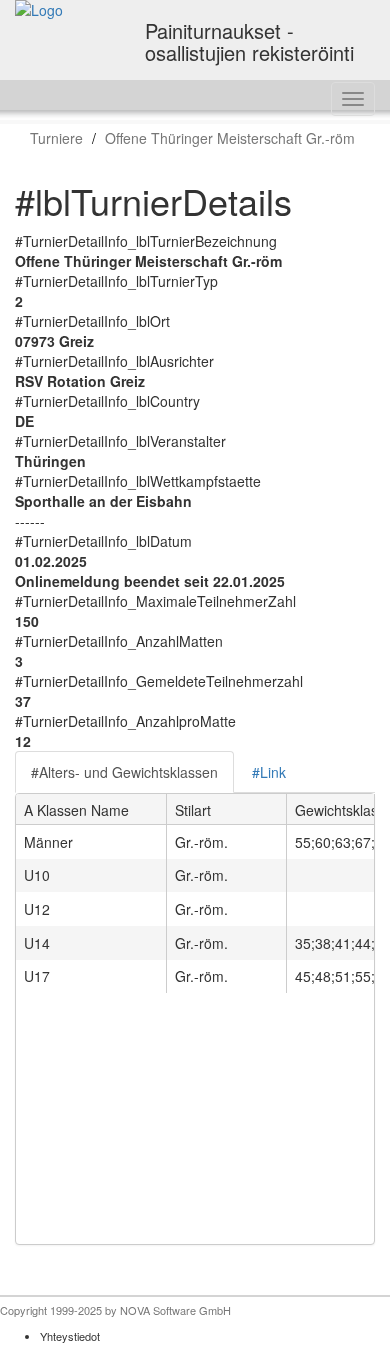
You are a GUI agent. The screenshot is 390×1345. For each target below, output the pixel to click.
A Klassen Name (76, 810)
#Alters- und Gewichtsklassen (124, 772)
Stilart (193, 810)
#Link (269, 772)
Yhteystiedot (70, 1336)
